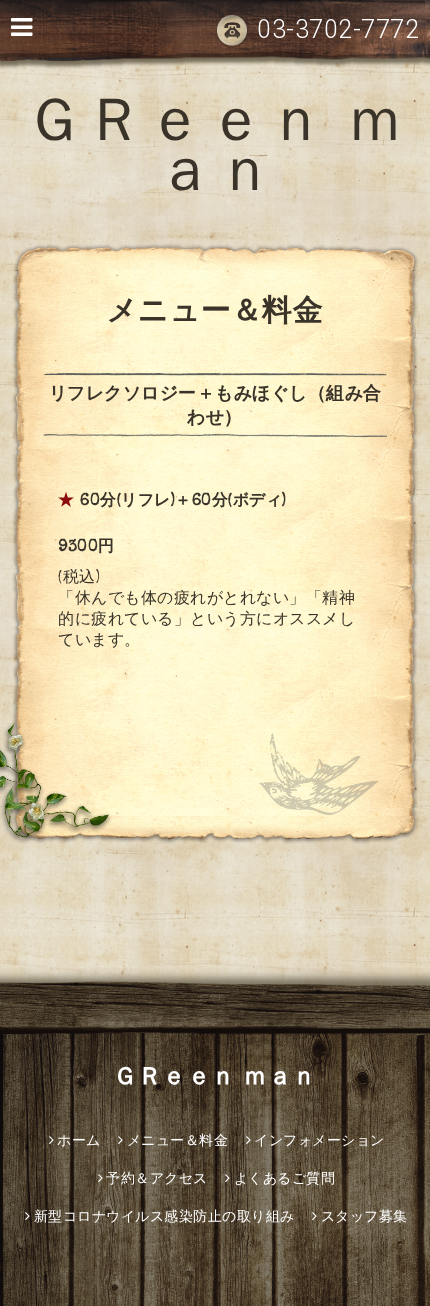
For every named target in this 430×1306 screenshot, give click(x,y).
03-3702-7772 (338, 29)
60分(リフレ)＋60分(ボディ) (183, 502)
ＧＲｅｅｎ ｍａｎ (215, 153)
